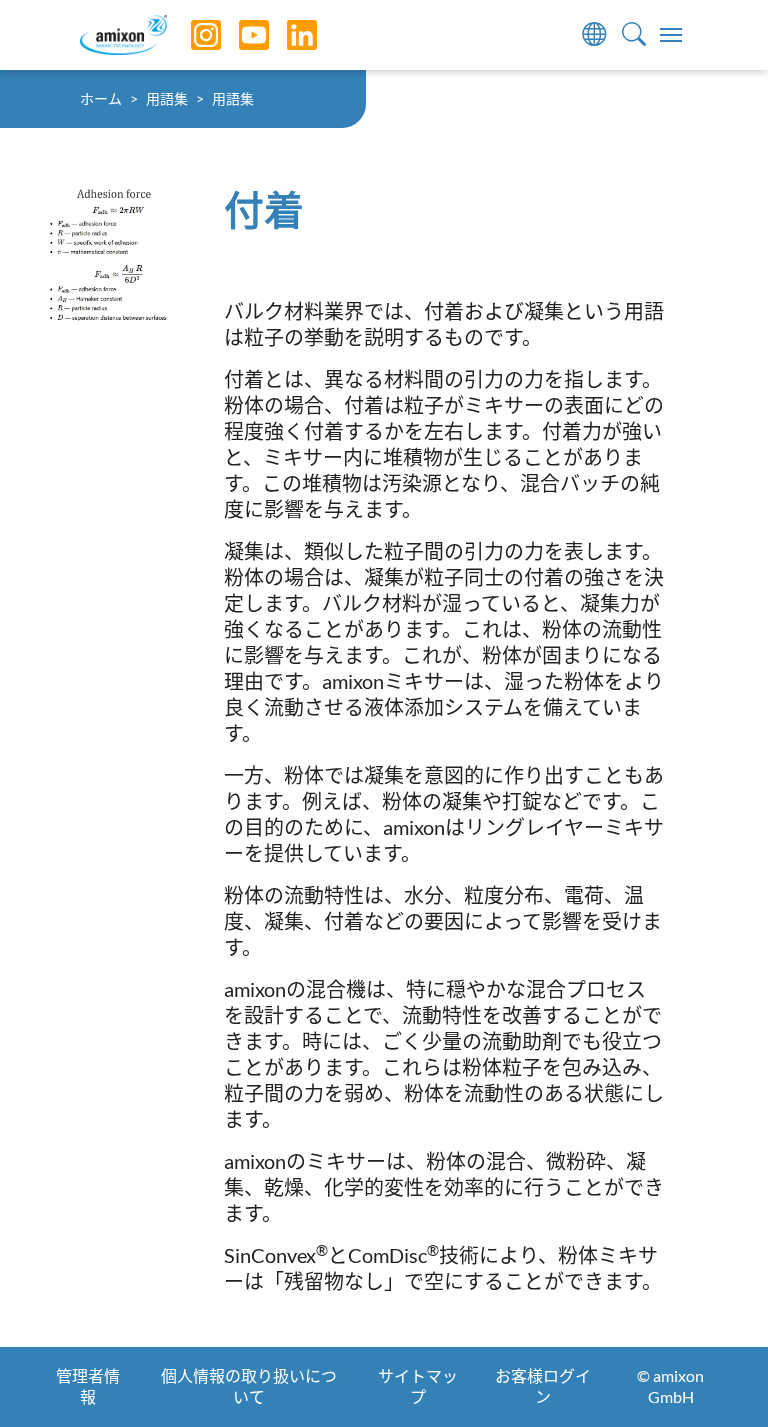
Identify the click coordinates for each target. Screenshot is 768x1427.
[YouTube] (239, 35)
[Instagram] (191, 35)
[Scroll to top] (718, 1377)
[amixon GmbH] (123, 34)
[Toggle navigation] (671, 35)
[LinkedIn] (287, 35)
